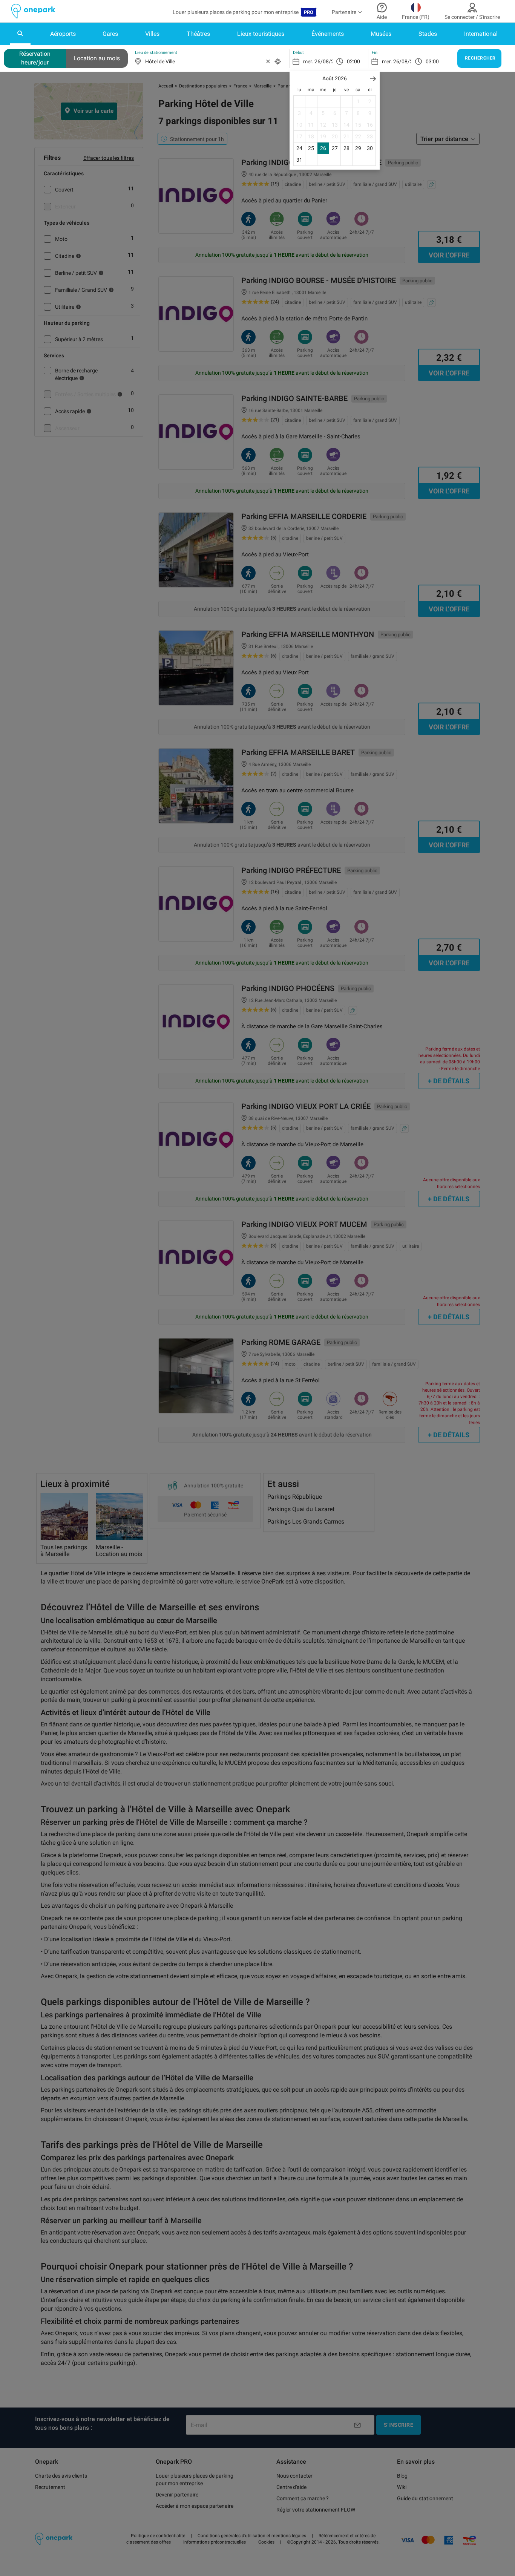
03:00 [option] (432, 61)
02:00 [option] (353, 61)
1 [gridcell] (358, 101)
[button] (373, 79)
